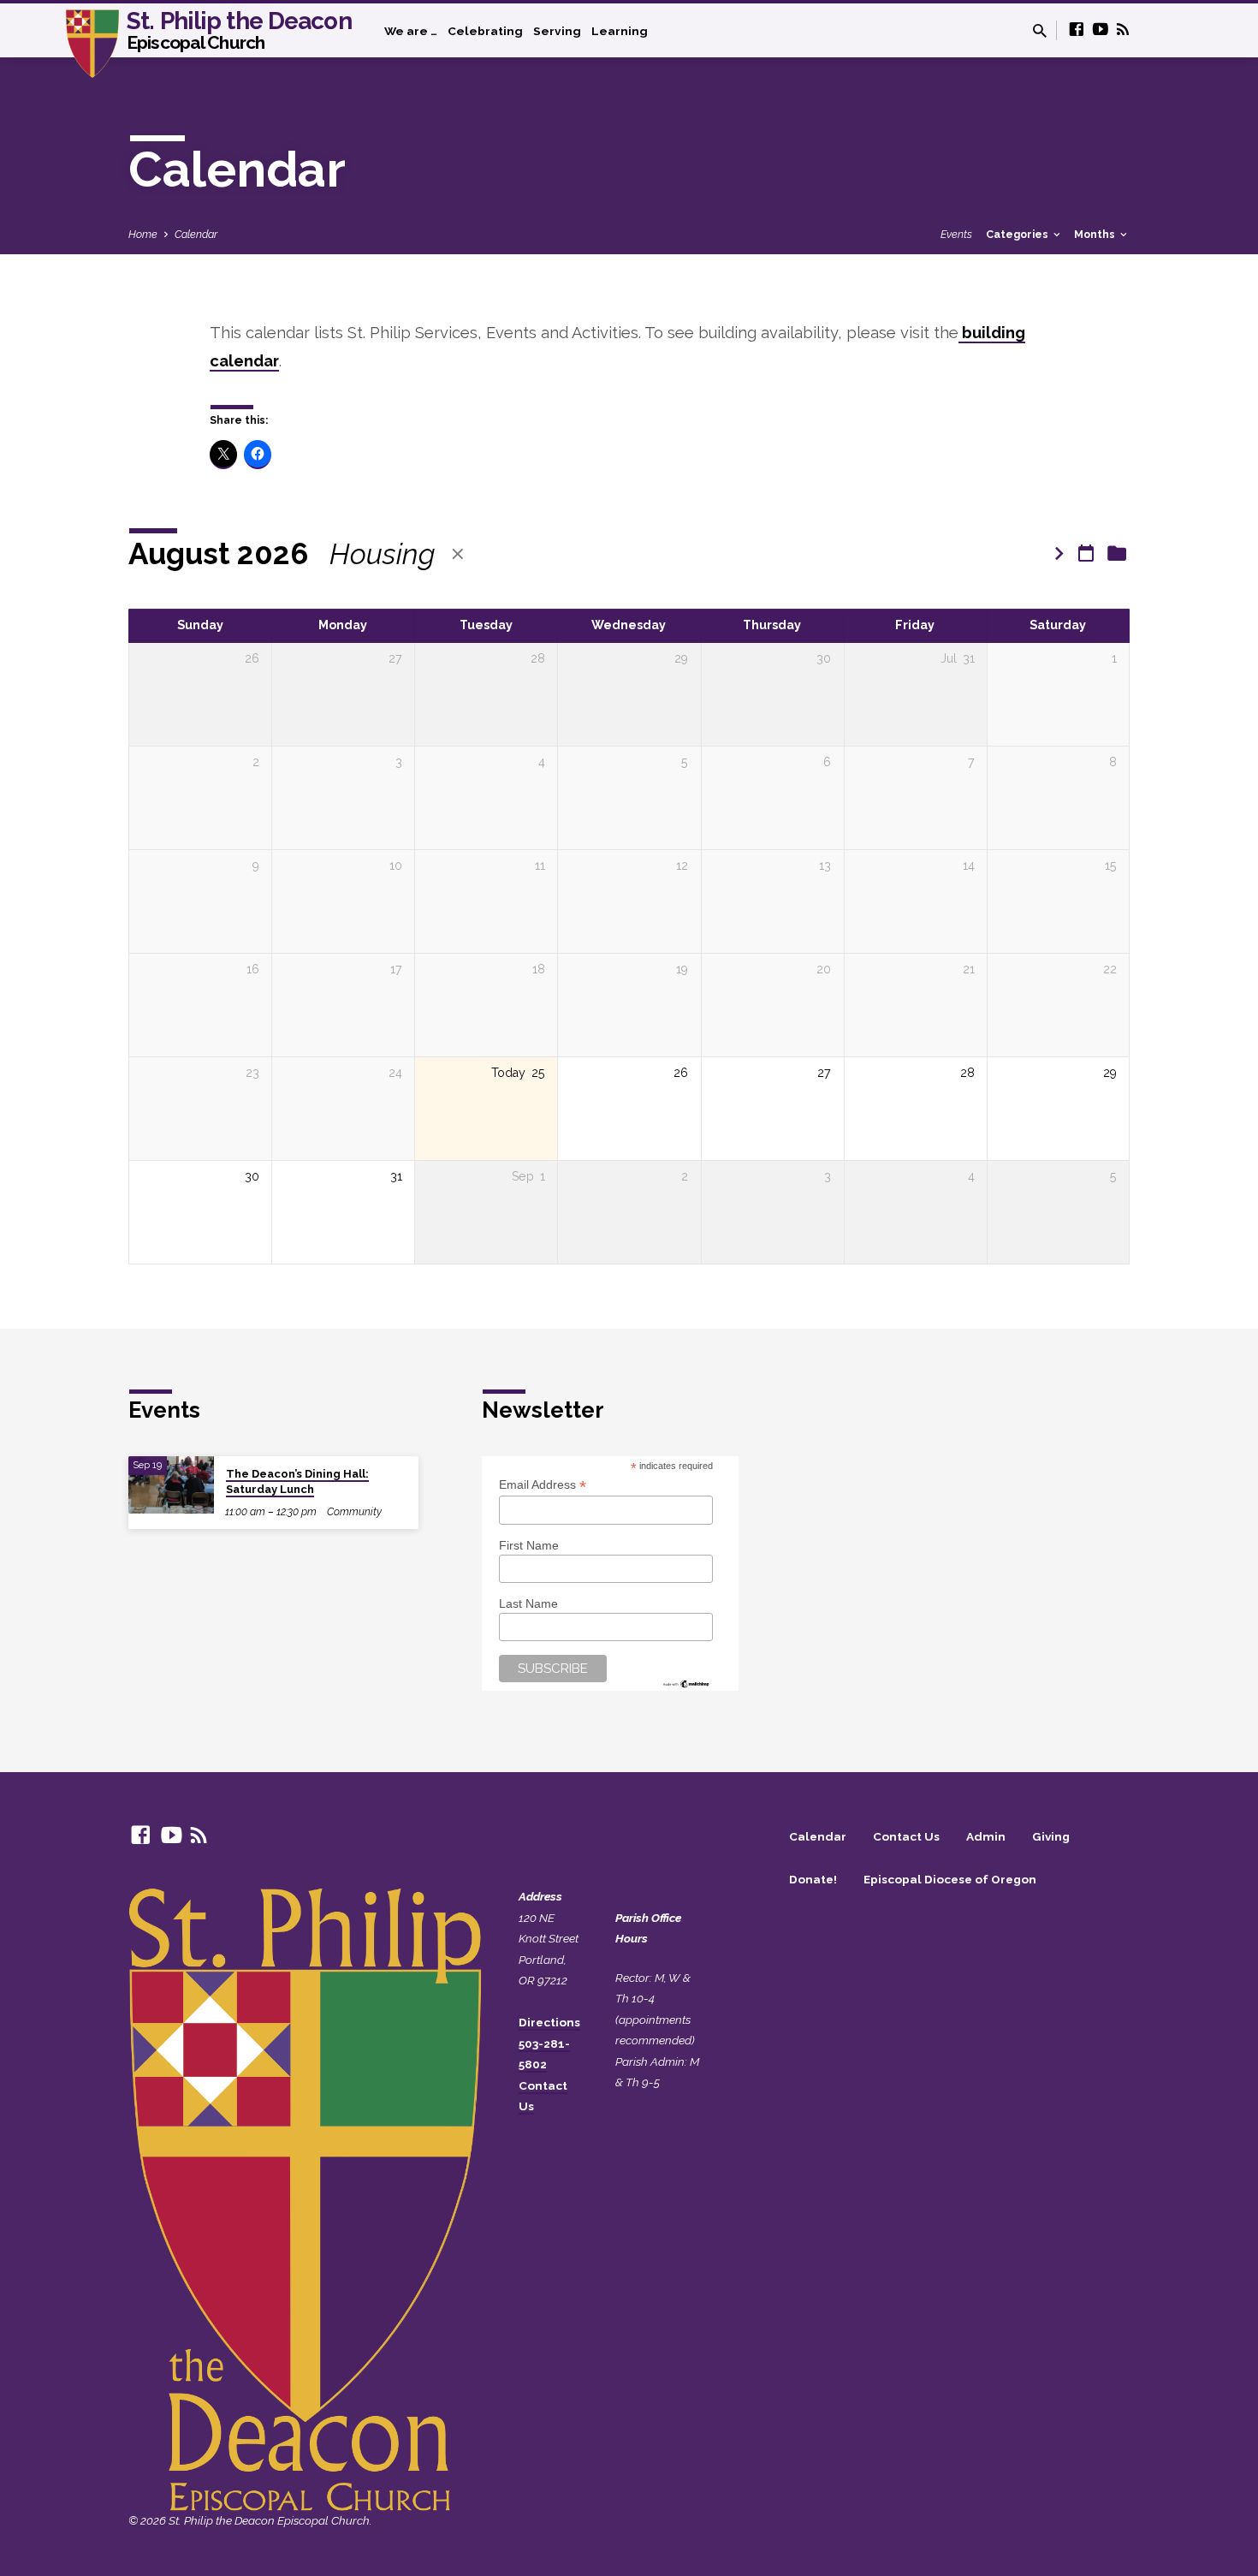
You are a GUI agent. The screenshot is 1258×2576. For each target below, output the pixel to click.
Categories (1018, 234)
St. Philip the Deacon (239, 29)
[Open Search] (1040, 31)
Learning (620, 31)
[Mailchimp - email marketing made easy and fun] (686, 1682)
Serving (557, 31)
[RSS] (1123, 30)
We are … (411, 31)
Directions (549, 2022)
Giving (1051, 1836)
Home (143, 234)
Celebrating (485, 31)
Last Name (528, 1603)
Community (354, 1511)
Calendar (196, 234)
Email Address (543, 1485)
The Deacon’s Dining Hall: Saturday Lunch (297, 1481)
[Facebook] (1077, 30)
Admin (986, 1836)
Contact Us (906, 1836)
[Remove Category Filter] (458, 554)
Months (1096, 234)
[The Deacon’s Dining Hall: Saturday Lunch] (171, 1485)
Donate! (813, 1879)
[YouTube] (1101, 30)
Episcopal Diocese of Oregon (950, 1879)
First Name (529, 1545)
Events (956, 234)
